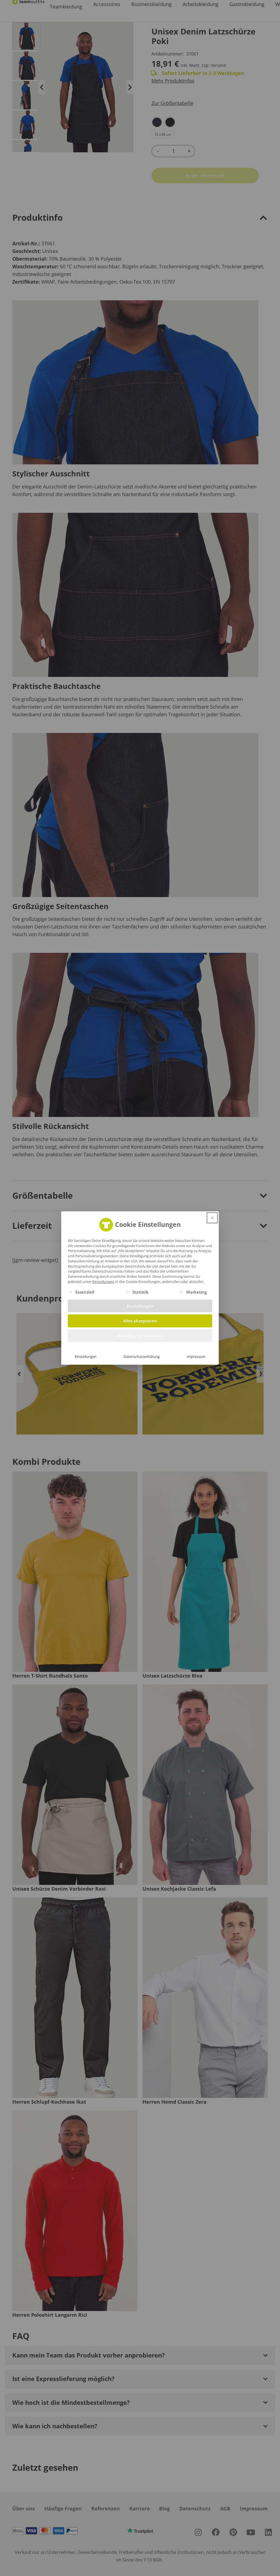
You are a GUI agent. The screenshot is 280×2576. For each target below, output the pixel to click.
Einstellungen (86, 1357)
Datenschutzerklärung (142, 1357)
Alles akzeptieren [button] (140, 1321)
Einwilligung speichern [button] (140, 1336)
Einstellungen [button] (103, 1282)
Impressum (196, 1357)
